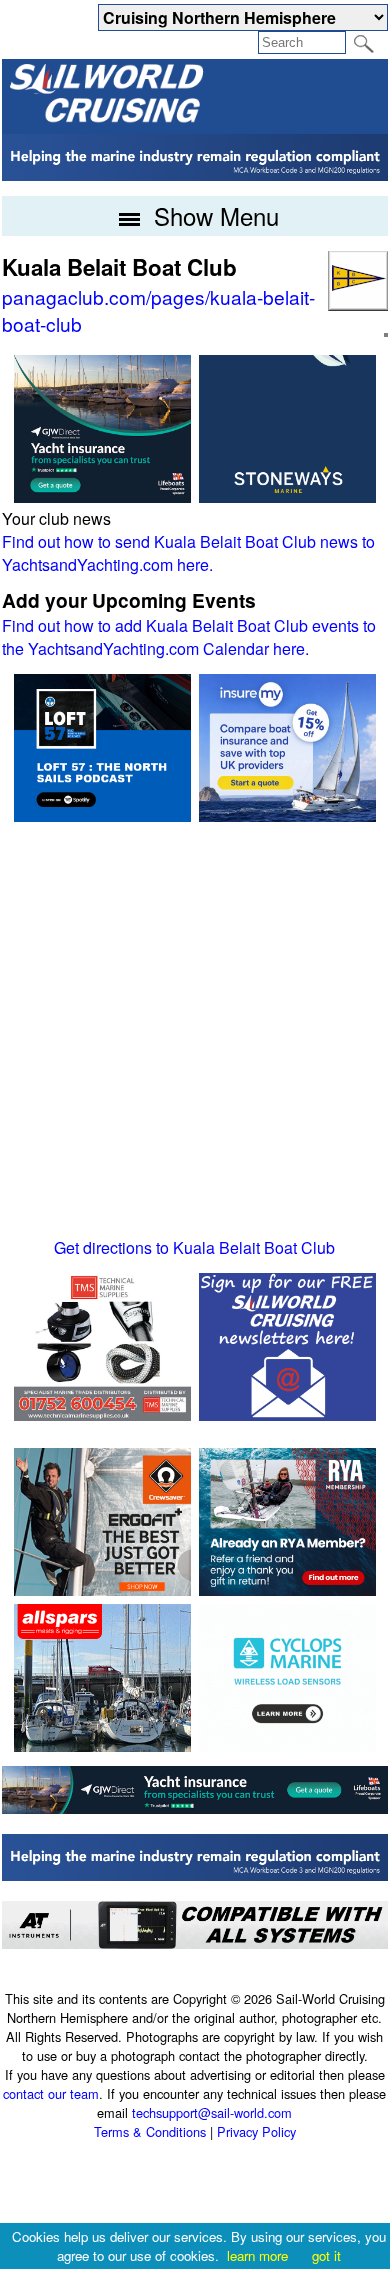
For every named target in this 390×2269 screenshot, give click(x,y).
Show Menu (213, 215)
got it (326, 2255)
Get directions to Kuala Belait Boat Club (194, 1247)
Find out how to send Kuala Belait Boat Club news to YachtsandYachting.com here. (188, 553)
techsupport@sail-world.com (212, 2112)
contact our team (51, 2093)
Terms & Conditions (150, 2131)
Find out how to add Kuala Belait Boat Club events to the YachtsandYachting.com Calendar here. (189, 637)
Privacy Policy (256, 2131)
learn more (257, 2255)
